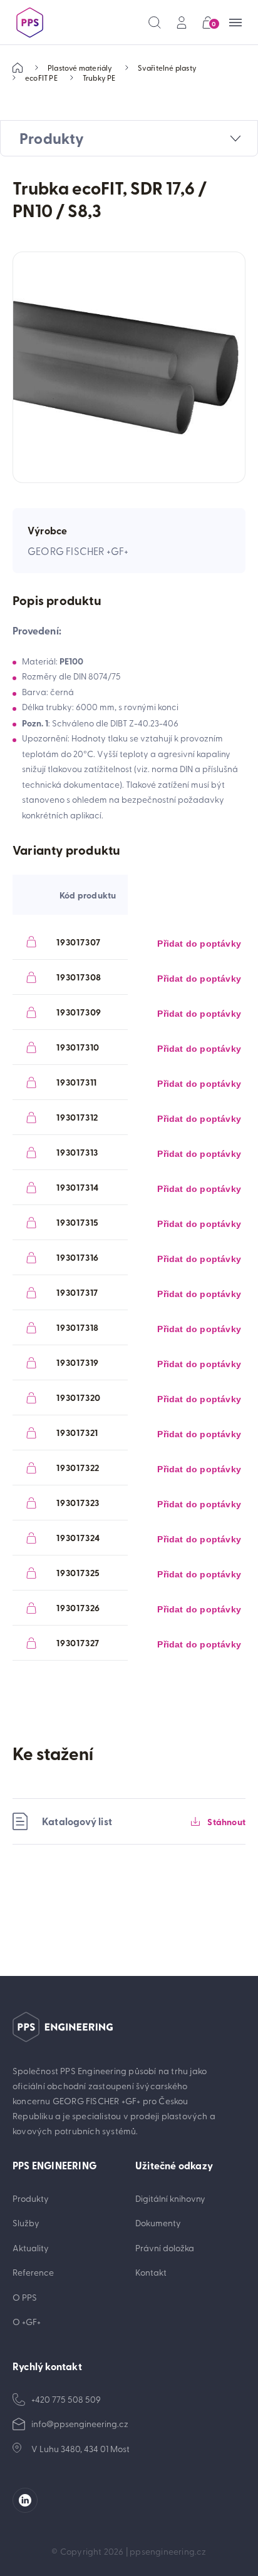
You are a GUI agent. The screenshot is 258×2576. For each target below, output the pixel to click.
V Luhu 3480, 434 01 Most (80, 2449)
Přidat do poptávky (199, 944)
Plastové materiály (80, 68)
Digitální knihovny (170, 2198)
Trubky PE (99, 78)
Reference (33, 2272)
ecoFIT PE (41, 78)
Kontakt (151, 2272)
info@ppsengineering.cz (80, 2424)
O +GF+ (27, 2322)
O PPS (25, 2297)
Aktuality (31, 2248)
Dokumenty (158, 2223)
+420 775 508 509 (66, 2399)
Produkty (31, 2198)
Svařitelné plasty (167, 68)
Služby (26, 2223)
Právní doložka (165, 2248)
